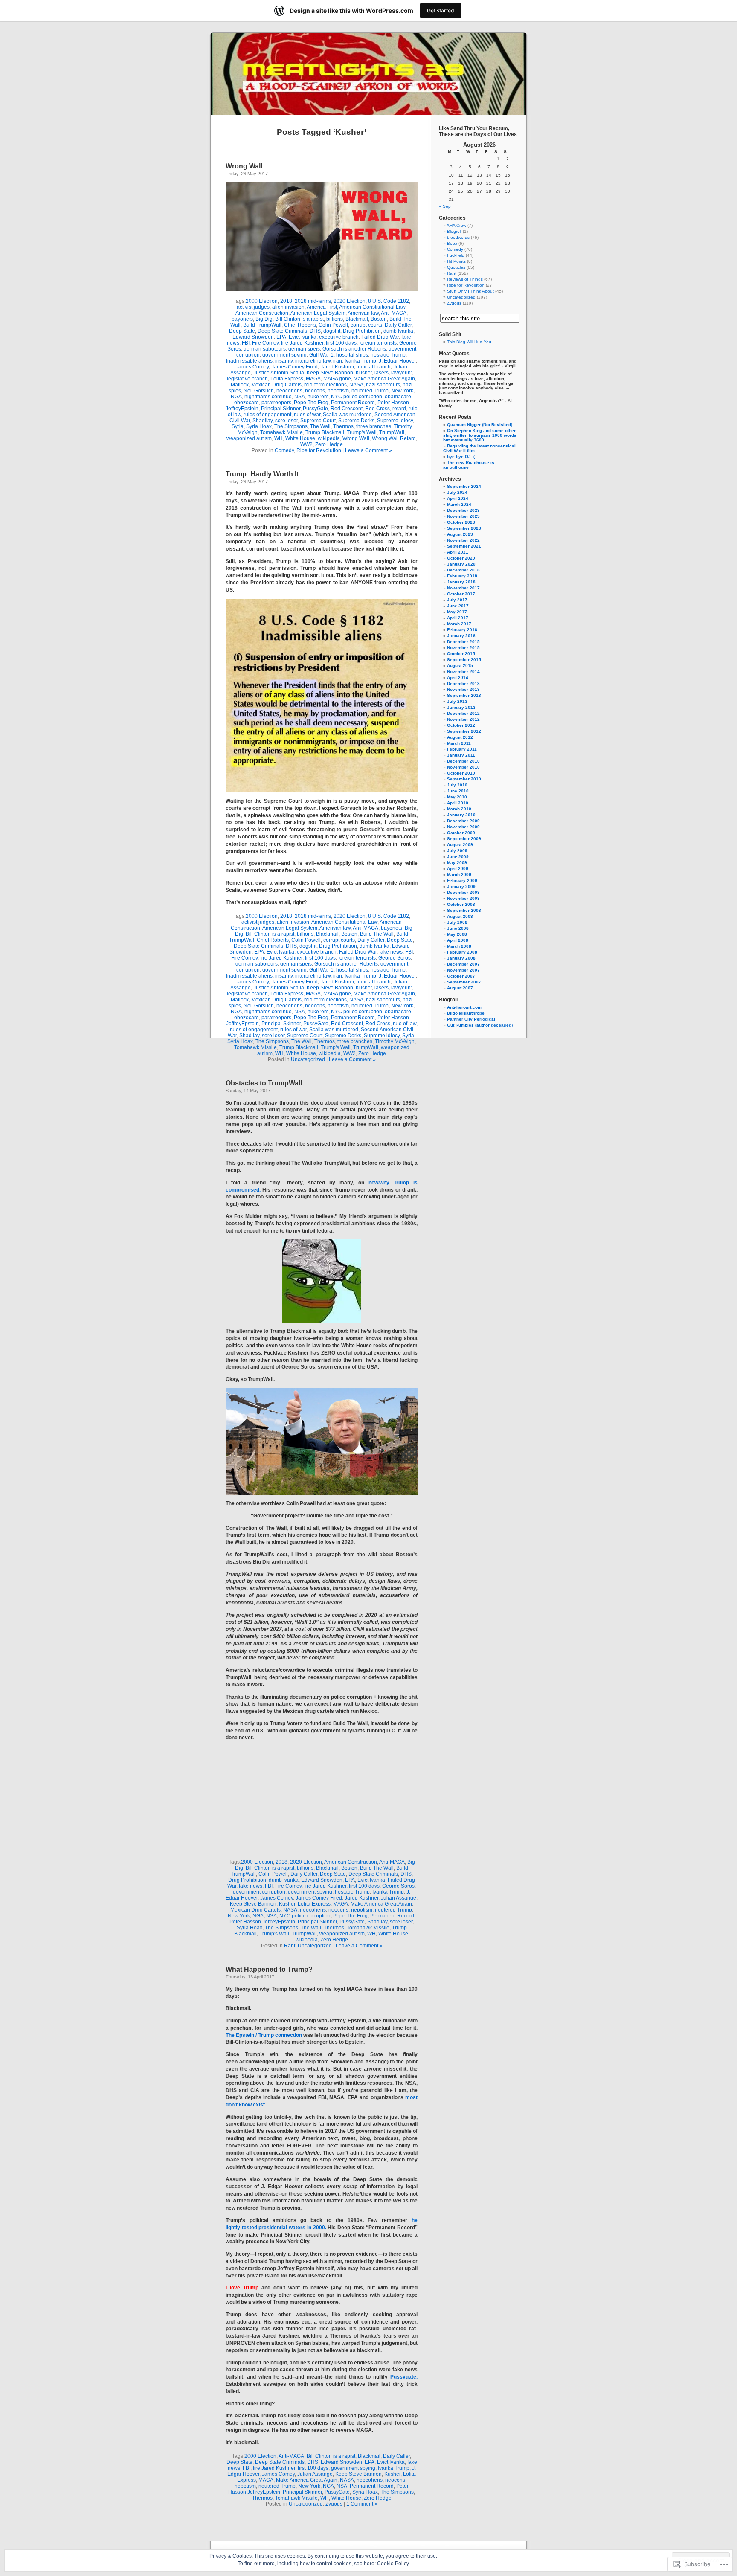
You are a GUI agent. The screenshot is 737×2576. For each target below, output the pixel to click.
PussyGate (315, 409)
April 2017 (458, 618)
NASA (356, 385)
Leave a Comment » (368, 450)
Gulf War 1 (321, 355)
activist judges (253, 307)
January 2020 (461, 564)
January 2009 (461, 886)
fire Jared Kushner (302, 343)
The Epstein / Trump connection (264, 2035)
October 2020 (461, 558)
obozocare (247, 403)
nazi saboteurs (383, 385)
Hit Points (456, 261)
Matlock (240, 385)
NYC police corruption (357, 397)
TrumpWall (392, 432)
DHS (315, 331)
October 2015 (461, 654)
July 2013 (457, 701)
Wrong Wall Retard (394, 438)
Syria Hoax (259, 426)
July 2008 (457, 922)
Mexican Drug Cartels (276, 385)
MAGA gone (337, 379)
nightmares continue (268, 397)
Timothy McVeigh (395, 1041)
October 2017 (461, 594)
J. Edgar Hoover (397, 361)
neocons (315, 391)
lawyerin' (401, 373)
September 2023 (464, 528)
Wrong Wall (244, 166)
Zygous (334, 2504)
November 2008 (463, 898)
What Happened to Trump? (269, 1969)
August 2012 (460, 737)
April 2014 (458, 677)
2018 (286, 301)
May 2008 (457, 934)
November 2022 (463, 540)
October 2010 (461, 773)
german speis (304, 349)
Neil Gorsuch (259, 391)
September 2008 (464, 910)
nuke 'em (318, 397)
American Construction (262, 313)
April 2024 (458, 498)
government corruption (259, 1892)
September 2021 (464, 546)
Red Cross (377, 409)
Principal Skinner (281, 409)
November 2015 (463, 648)
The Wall (320, 426)
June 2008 (458, 928)
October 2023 (461, 522)
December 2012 (463, 713)
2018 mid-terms (313, 301)
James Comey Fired (295, 367)
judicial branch (374, 367)
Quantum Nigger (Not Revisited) (480, 425)
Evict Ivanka (303, 337)
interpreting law (313, 361)
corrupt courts (366, 325)
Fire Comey (265, 343)
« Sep (445, 206)
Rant (290, 1946)
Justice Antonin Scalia (279, 373)
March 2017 (459, 624)
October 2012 (461, 725)
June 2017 (458, 606)
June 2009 (458, 857)
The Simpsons (291, 426)
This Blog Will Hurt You (469, 342)
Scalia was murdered (347, 415)
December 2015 (463, 642)
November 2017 (463, 588)
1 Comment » (362, 2504)
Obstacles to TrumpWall (264, 1083)
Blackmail (357, 319)
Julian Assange (399, 1898)
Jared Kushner (337, 367)
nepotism (338, 391)
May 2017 (457, 612)
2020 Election (350, 301)
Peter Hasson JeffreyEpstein (262, 1922)
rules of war (307, 415)
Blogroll (454, 231)
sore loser (286, 421)
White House (300, 438)
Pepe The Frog (311, 403)
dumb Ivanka (398, 331)
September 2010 (464, 779)
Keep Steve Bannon (330, 373)
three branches (374, 426)
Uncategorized (308, 1059)
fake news (391, 952)
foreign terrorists (378, 343)
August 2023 (460, 534)
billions (335, 319)
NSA (300, 397)
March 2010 (459, 809)
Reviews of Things (465, 279)
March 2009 (459, 875)
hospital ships (352, 355)
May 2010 (457, 797)
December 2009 (463, 821)
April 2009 (458, 869)
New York (402, 391)
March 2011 (459, 743)
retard (399, 409)
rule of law (405, 1024)
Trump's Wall (362, 432)
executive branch (339, 337)
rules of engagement (267, 415)
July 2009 (457, 851)
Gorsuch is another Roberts (354, 349)
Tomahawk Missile (281, 432)
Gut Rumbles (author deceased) (480, 1025)
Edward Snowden (253, 337)
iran (338, 361)
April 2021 (458, 552)
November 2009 (463, 827)
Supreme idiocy (395, 421)
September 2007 (464, 982)
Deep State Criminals (282, 331)
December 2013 (463, 683)
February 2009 (462, 880)
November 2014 (463, 672)
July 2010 (457, 785)
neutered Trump (370, 391)
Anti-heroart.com (464, 1007)
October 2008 (461, 904)
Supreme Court (318, 421)
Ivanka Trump (360, 361)
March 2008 (459, 946)
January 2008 (461, 958)
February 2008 (462, 952)
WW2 (306, 444)
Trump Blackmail (325, 432)
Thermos (343, 426)
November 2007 (463, 970)
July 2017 (457, 600)
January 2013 (461, 707)
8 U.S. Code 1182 (389, 301)
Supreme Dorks (356, 421)
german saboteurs (265, 349)
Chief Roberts (300, 325)
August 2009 (460, 845)
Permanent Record (353, 403)
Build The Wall (377, 934)
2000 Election (262, 301)
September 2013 (464, 695)
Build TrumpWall (262, 325)
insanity (284, 361)
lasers (382, 373)
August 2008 (460, 916)
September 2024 (464, 486)
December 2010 (463, 761)
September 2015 (464, 660)
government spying (284, 355)
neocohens (289, 391)
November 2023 (463, 516)
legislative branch (247, 379)
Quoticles (456, 267)
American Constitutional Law (372, 307)
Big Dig (264, 319)
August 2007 (460, 988)
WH (279, 438)
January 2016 (461, 636)
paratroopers (276, 403)
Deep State (242, 331)
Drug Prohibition (362, 331)
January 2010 (461, 815)
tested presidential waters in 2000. (284, 2228)
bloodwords (458, 237)
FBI (246, 343)
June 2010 (458, 791)
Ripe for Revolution (319, 450)
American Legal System (318, 313)
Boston (379, 319)
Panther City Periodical (471, 1019)
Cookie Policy (393, 2564)
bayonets (242, 319)
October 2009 (461, 833)
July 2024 (457, 492)
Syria (238, 426)
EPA (281, 337)
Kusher (364, 373)
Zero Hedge (329, 444)
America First (322, 307)
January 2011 (461, 755)
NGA (236, 397)
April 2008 (458, 940)
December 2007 (463, 964)
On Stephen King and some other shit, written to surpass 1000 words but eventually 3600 (480, 435)
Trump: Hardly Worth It (262, 474)
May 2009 (457, 863)
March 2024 (459, 504)
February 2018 (462, 576)
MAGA (313, 379)
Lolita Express (287, 379)
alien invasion (288, 307)
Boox (452, 243)
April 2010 (458, 803)
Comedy (284, 450)
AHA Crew (456, 225)
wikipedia (329, 438)
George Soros (395, 958)
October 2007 (461, 976)
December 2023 (463, 510)
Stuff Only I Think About (470, 291)
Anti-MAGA (394, 313)
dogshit (332, 331)
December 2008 (463, 892)
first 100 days (341, 343)
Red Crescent (347, 409)
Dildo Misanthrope (466, 1013)
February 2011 (462, 749)
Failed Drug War (380, 337)
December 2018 (463, 570)
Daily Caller (398, 325)
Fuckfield (456, 255)
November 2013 (463, 689)
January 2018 (461, 582)
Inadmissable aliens (249, 361)
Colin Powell (333, 325)
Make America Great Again (384, 379)
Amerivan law (363, 313)
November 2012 (463, 719)
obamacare (398, 397)
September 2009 (464, 839)
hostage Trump (388, 355)
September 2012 (464, 731)
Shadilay (263, 421)
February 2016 (462, 630)
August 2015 (460, 666)
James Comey (252, 367)
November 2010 (463, 767)
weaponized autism (249, 438)
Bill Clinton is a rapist (299, 319)
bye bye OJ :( (461, 457)
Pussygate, (404, 2377)
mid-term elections (325, 385)
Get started (441, 10)
